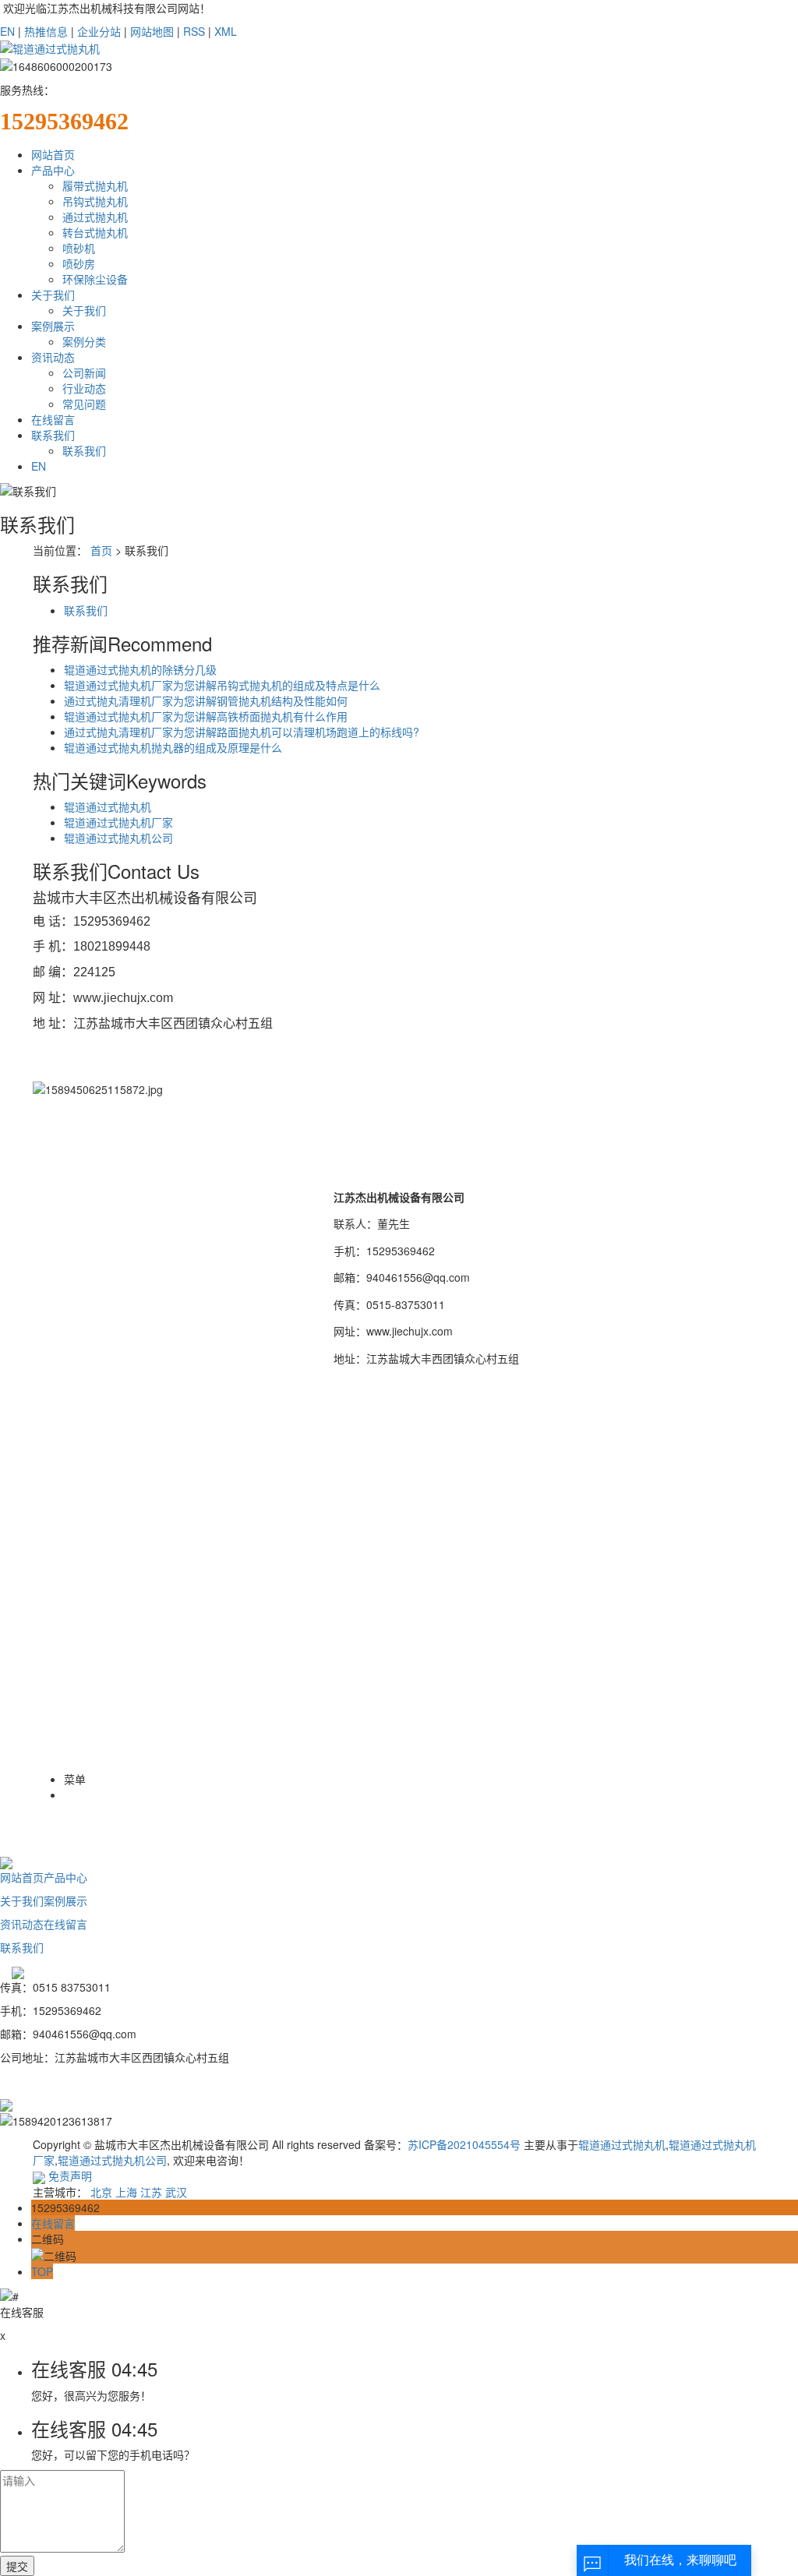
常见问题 (84, 404)
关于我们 (53, 295)
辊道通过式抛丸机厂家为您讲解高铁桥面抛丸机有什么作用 (206, 716)
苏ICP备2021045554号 (464, 2144)
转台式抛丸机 (95, 232)
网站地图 (152, 31)
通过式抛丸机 (95, 217)
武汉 (176, 2192)
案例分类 (84, 341)
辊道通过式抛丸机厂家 (118, 822)
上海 (126, 2192)
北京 (101, 2192)
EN (7, 31)
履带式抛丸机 (95, 185)
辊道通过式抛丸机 (108, 806)
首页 (101, 550)
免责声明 (70, 2175)
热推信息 (46, 31)
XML (226, 31)
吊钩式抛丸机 (95, 201)
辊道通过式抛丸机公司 (118, 838)
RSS (194, 31)
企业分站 (99, 31)
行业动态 (84, 388)
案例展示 (53, 326)
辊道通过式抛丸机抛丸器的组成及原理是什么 (173, 747)
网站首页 (53, 154)
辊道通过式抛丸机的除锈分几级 (140, 669)
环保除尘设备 (95, 279)
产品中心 (53, 170)
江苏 (151, 2192)
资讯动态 (53, 357)
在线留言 (53, 419)
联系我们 (53, 435)
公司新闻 (84, 372)
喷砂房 (79, 263)
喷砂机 (79, 248)
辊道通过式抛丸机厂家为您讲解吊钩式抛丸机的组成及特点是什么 (222, 685)
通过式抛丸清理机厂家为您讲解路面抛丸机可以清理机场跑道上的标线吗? (242, 732)
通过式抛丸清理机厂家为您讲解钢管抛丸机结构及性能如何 (206, 700)
